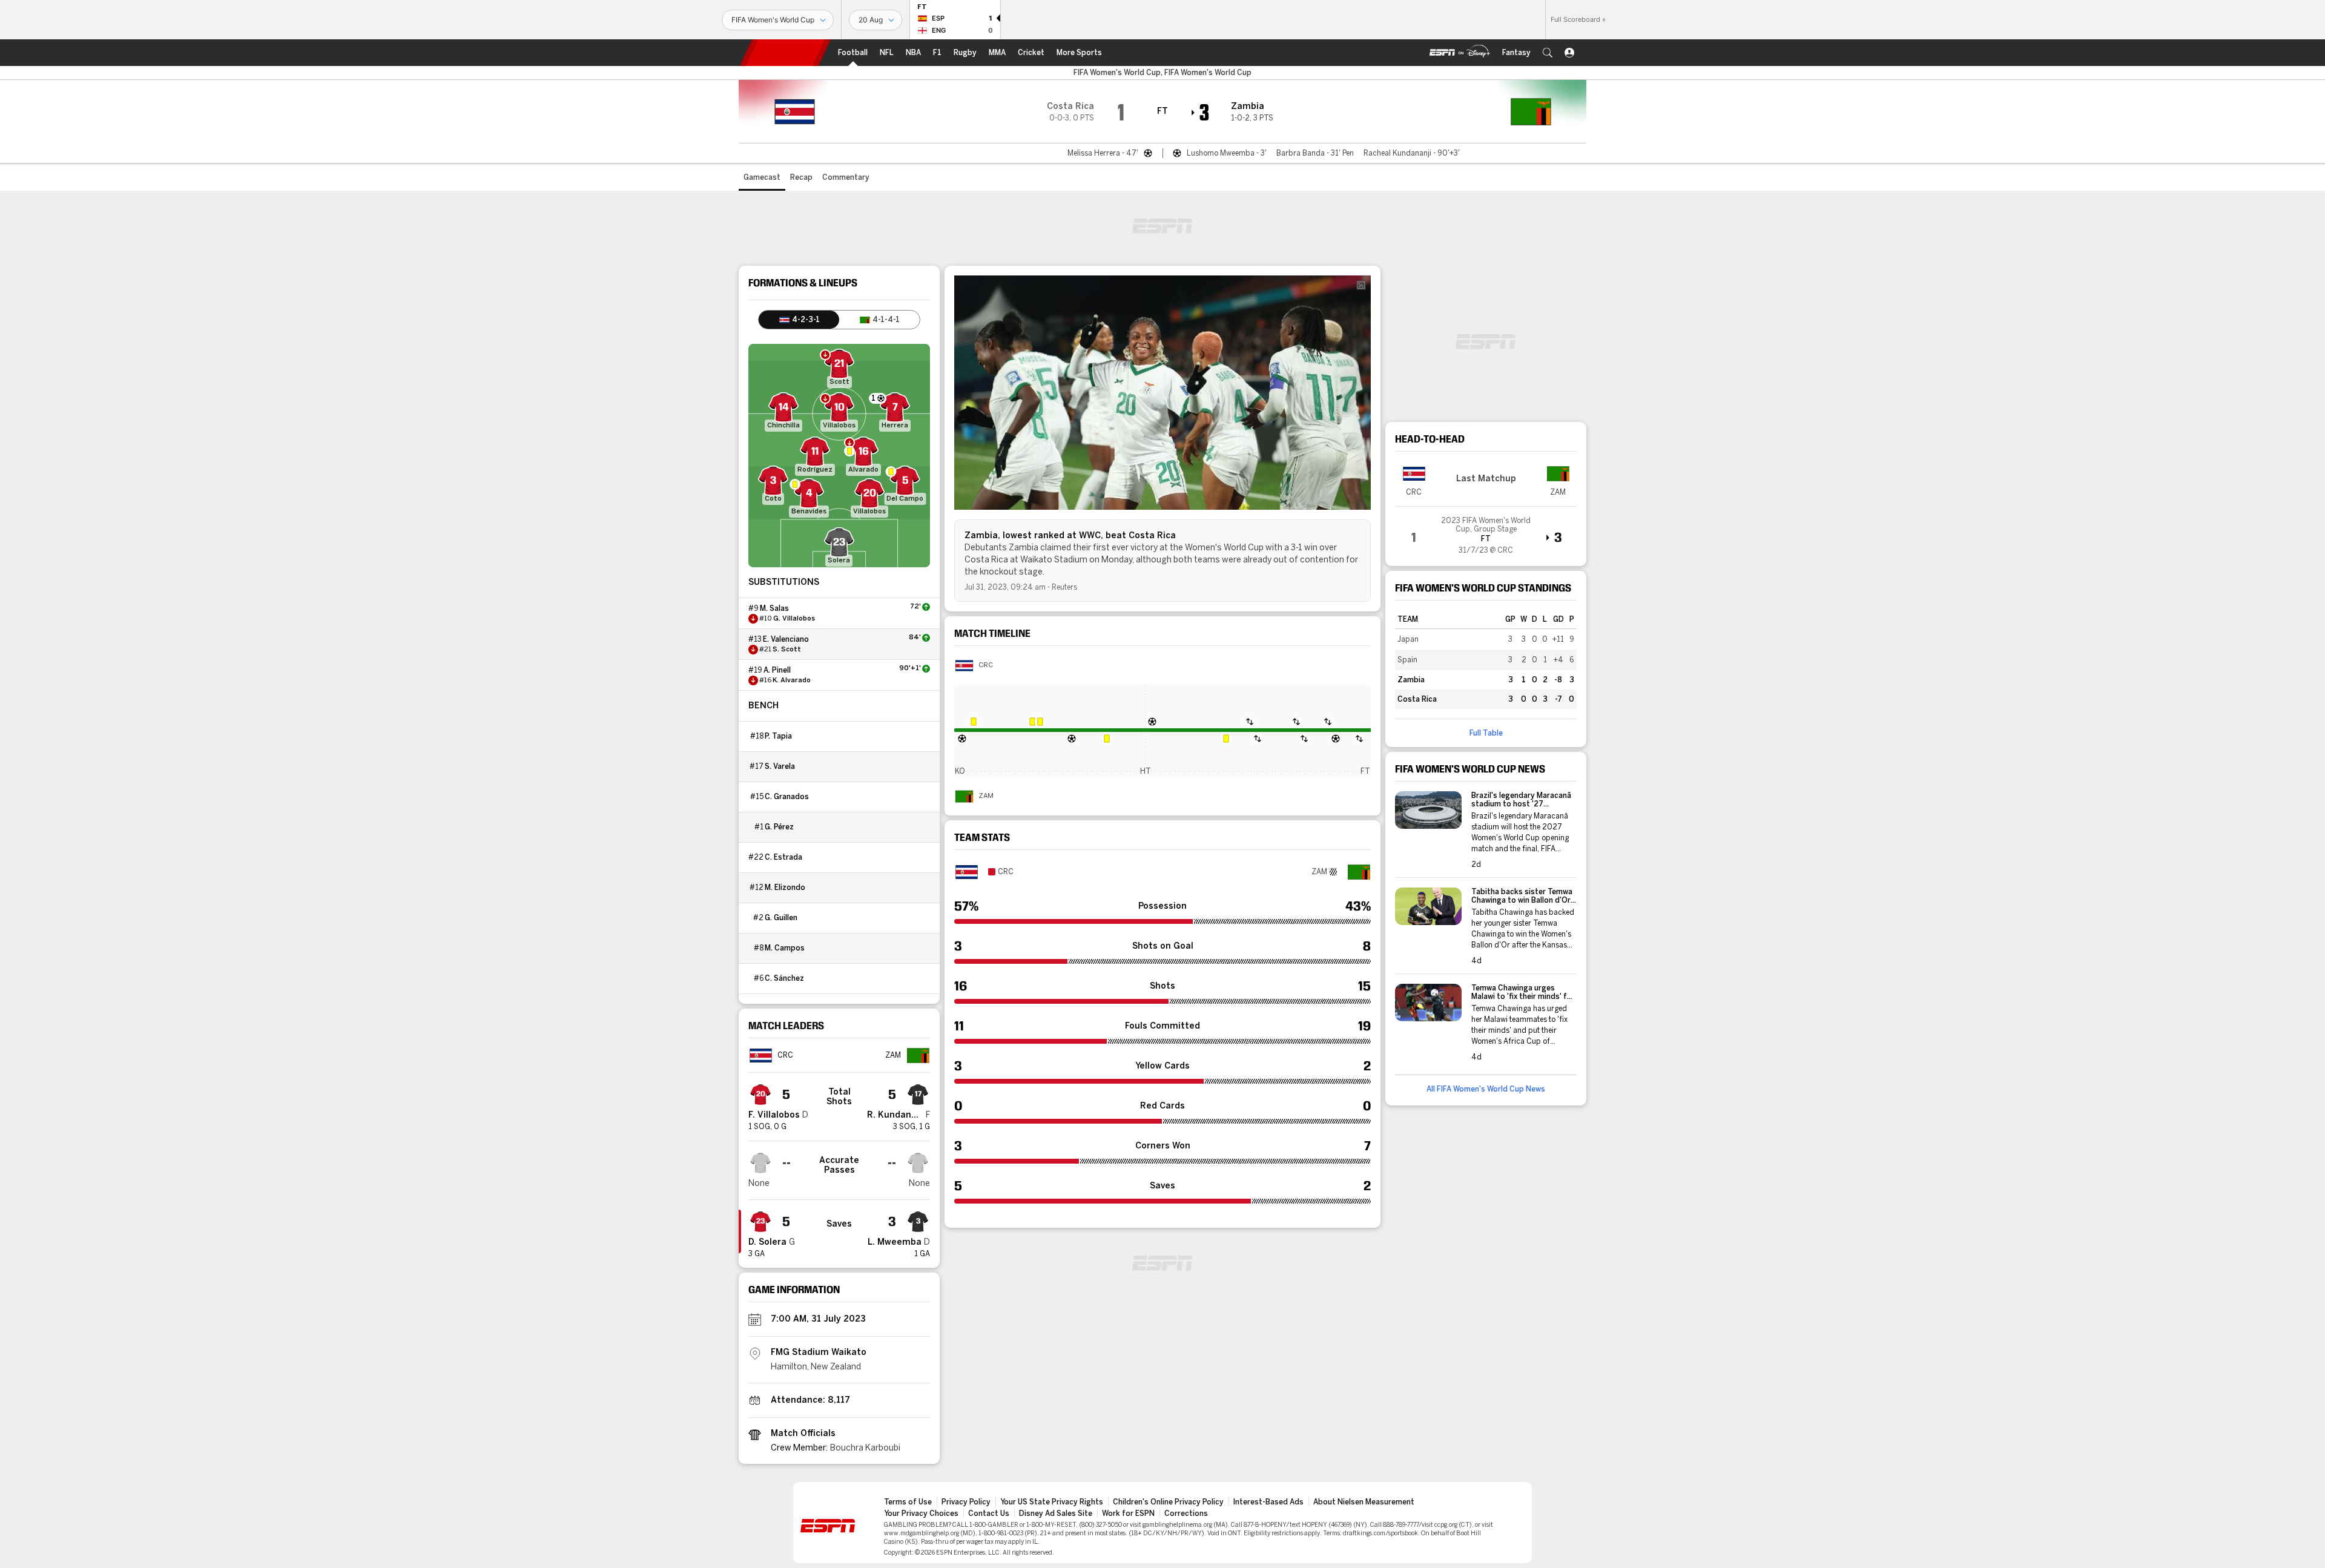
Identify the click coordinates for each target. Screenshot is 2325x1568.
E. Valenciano (786, 639)
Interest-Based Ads (1268, 1502)
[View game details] (1486, 532)
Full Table (1486, 733)
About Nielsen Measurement (1364, 1502)
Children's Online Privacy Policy (1168, 1502)
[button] (1548, 53)
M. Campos (785, 948)
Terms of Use (908, 1502)
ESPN (785, 53)
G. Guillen (781, 918)
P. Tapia (778, 736)
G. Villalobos (794, 619)
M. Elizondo (785, 888)
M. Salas (774, 608)
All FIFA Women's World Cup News (1486, 1089)
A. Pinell (777, 670)
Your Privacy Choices (921, 1514)
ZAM (986, 796)
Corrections (1186, 1514)
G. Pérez (779, 827)
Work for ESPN (1128, 1514)
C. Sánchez (784, 978)
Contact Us (989, 1514)
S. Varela (780, 766)
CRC (986, 665)
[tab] (799, 320)
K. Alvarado (792, 680)
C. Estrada (783, 857)
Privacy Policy (966, 1502)
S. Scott (787, 650)
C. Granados (787, 797)
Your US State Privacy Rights (1052, 1502)
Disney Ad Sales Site (1056, 1514)
